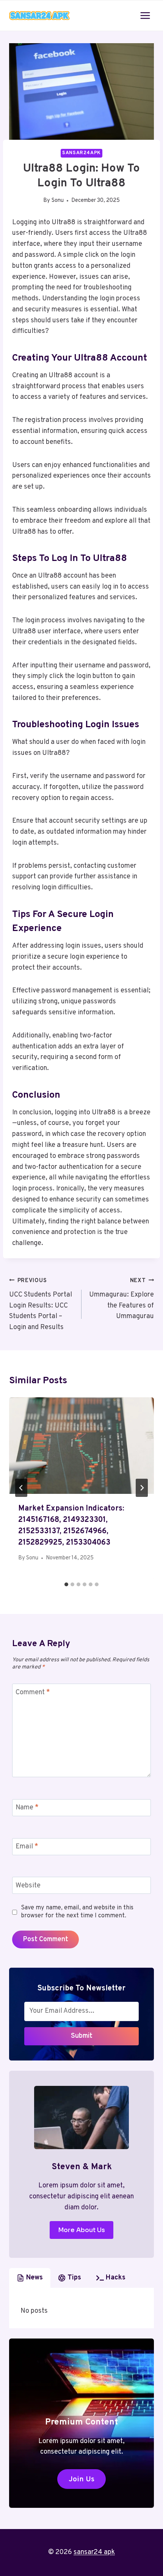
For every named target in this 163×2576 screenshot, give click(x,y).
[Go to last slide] (21, 1488)
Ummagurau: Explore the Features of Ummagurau (121, 1299)
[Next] (142, 1488)
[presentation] (81, 1446)
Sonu (58, 201)
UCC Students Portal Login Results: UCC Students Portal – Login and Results (41, 1304)
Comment (33, 1693)
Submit (82, 2036)
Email (27, 1847)
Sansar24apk (81, 153)
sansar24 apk (94, 2552)
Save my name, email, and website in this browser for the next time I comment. (77, 1912)
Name (27, 1808)
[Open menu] (145, 15)
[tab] (66, 1584)
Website (28, 1886)
